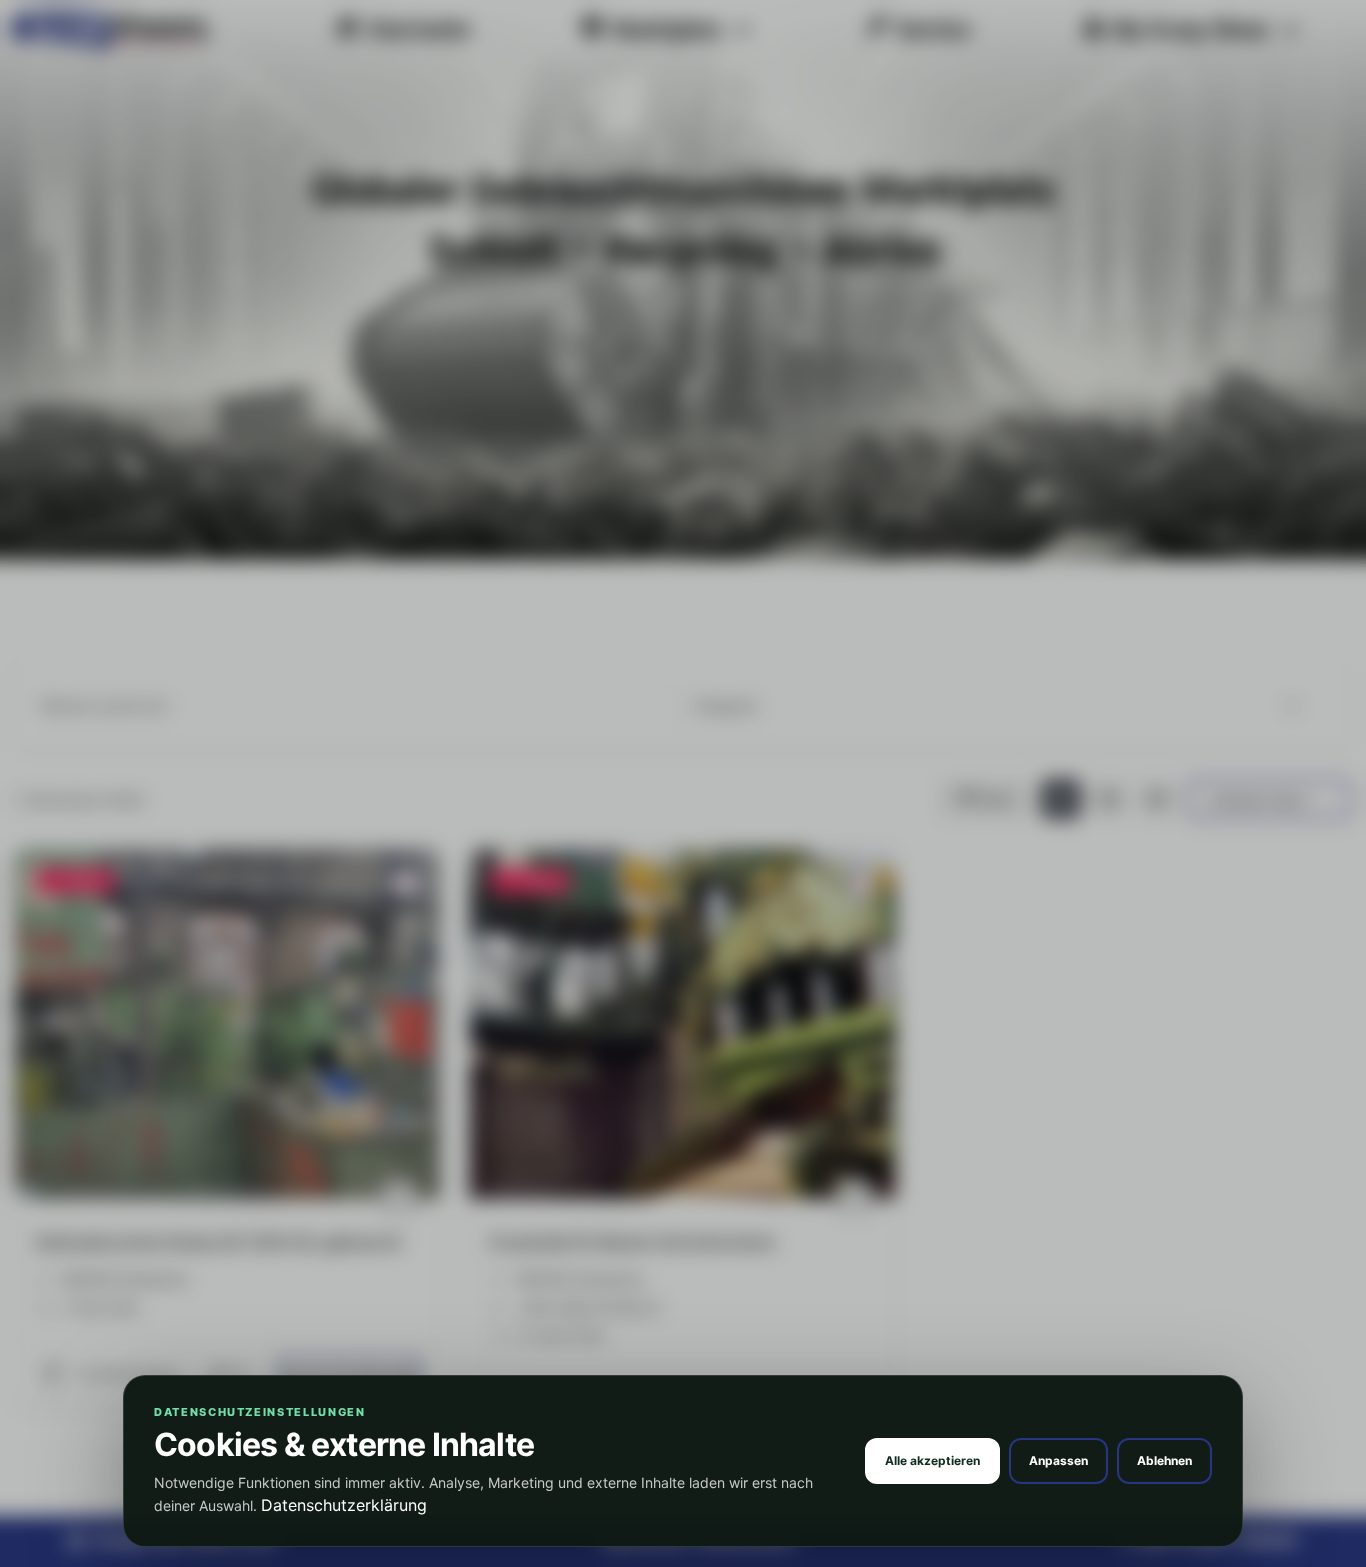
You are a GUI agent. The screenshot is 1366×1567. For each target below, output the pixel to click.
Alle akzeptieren (932, 1460)
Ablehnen (1164, 1460)
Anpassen (1058, 1460)
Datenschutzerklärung (344, 1505)
